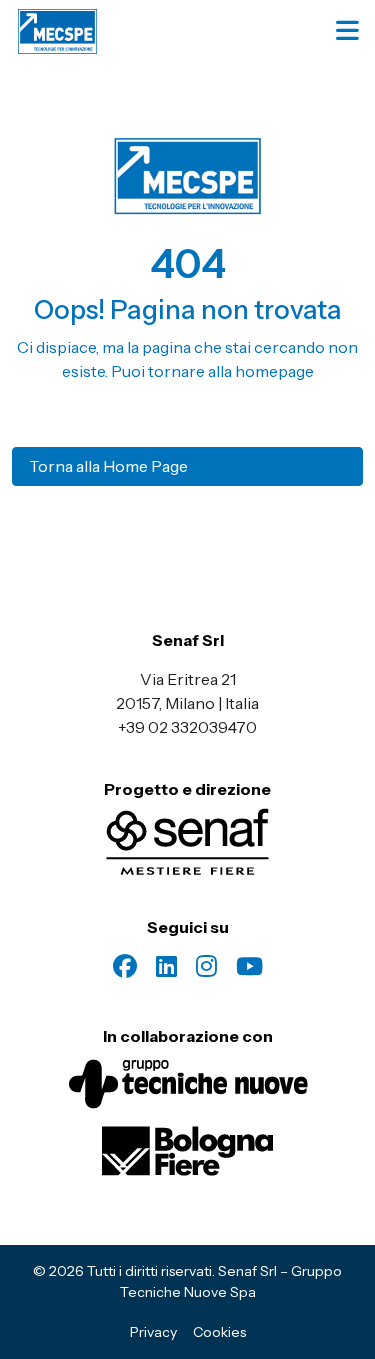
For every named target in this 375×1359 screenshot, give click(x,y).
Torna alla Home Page (108, 466)
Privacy (153, 1332)
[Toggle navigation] (349, 31)
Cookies (219, 1332)
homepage (274, 371)
